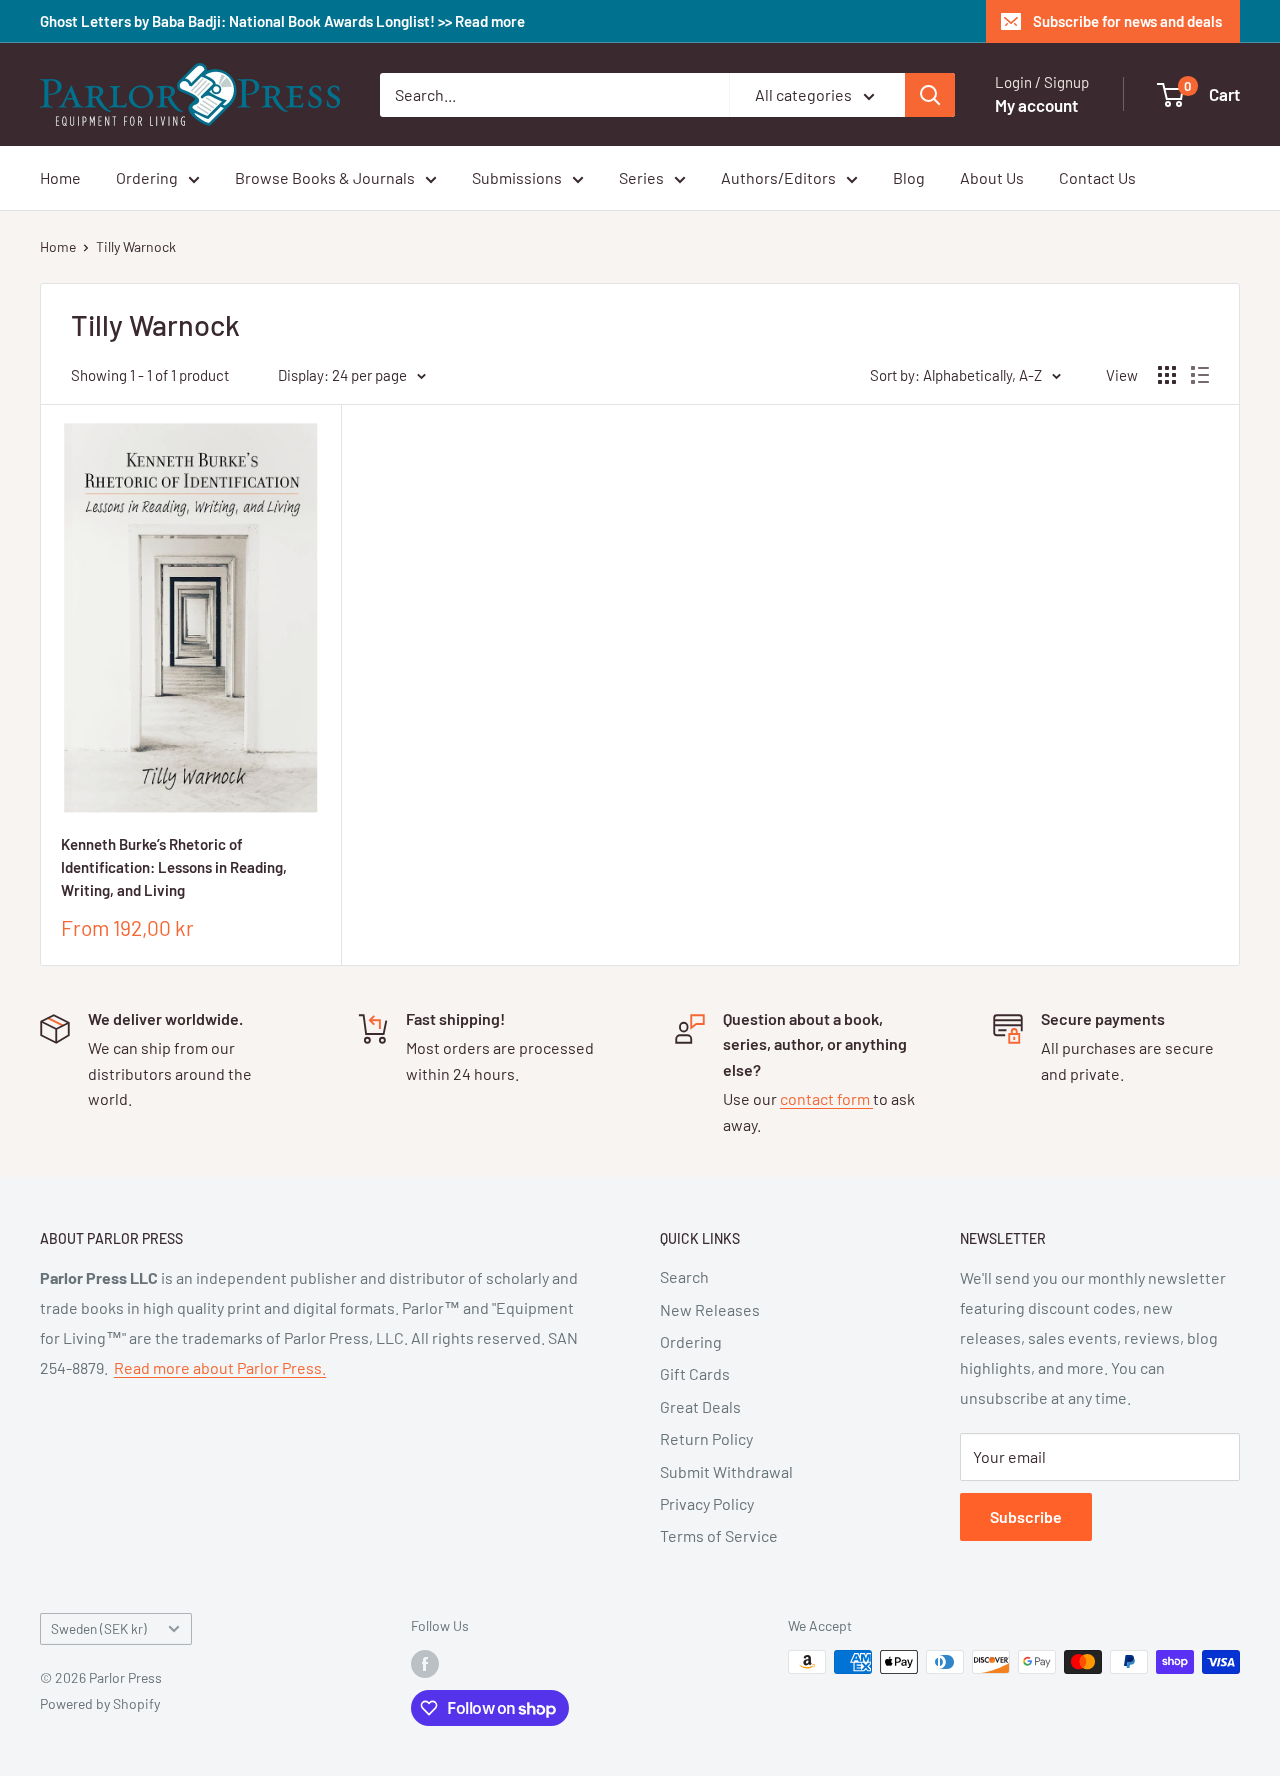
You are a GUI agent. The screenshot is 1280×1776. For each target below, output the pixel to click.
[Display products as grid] (1167, 375)
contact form (826, 1098)
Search (684, 1276)
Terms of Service (719, 1535)
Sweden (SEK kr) (99, 1628)
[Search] (930, 95)
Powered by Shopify (100, 1703)
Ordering (147, 177)
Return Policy (706, 1438)
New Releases (710, 1309)
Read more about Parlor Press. (220, 1367)
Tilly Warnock (136, 246)
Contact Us (1097, 177)
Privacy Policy (707, 1503)
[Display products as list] (1200, 375)
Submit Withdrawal (726, 1471)
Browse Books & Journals (325, 177)
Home (60, 177)
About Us (992, 177)
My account (1036, 105)
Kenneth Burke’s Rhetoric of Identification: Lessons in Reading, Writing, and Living (174, 867)
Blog (909, 177)
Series (641, 177)
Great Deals (700, 1406)
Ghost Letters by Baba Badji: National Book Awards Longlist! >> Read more (282, 21)
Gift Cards (695, 1373)
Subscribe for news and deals (1127, 21)
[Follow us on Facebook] (425, 1664)
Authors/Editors (778, 177)
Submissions (517, 177)
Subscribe (1026, 1516)
